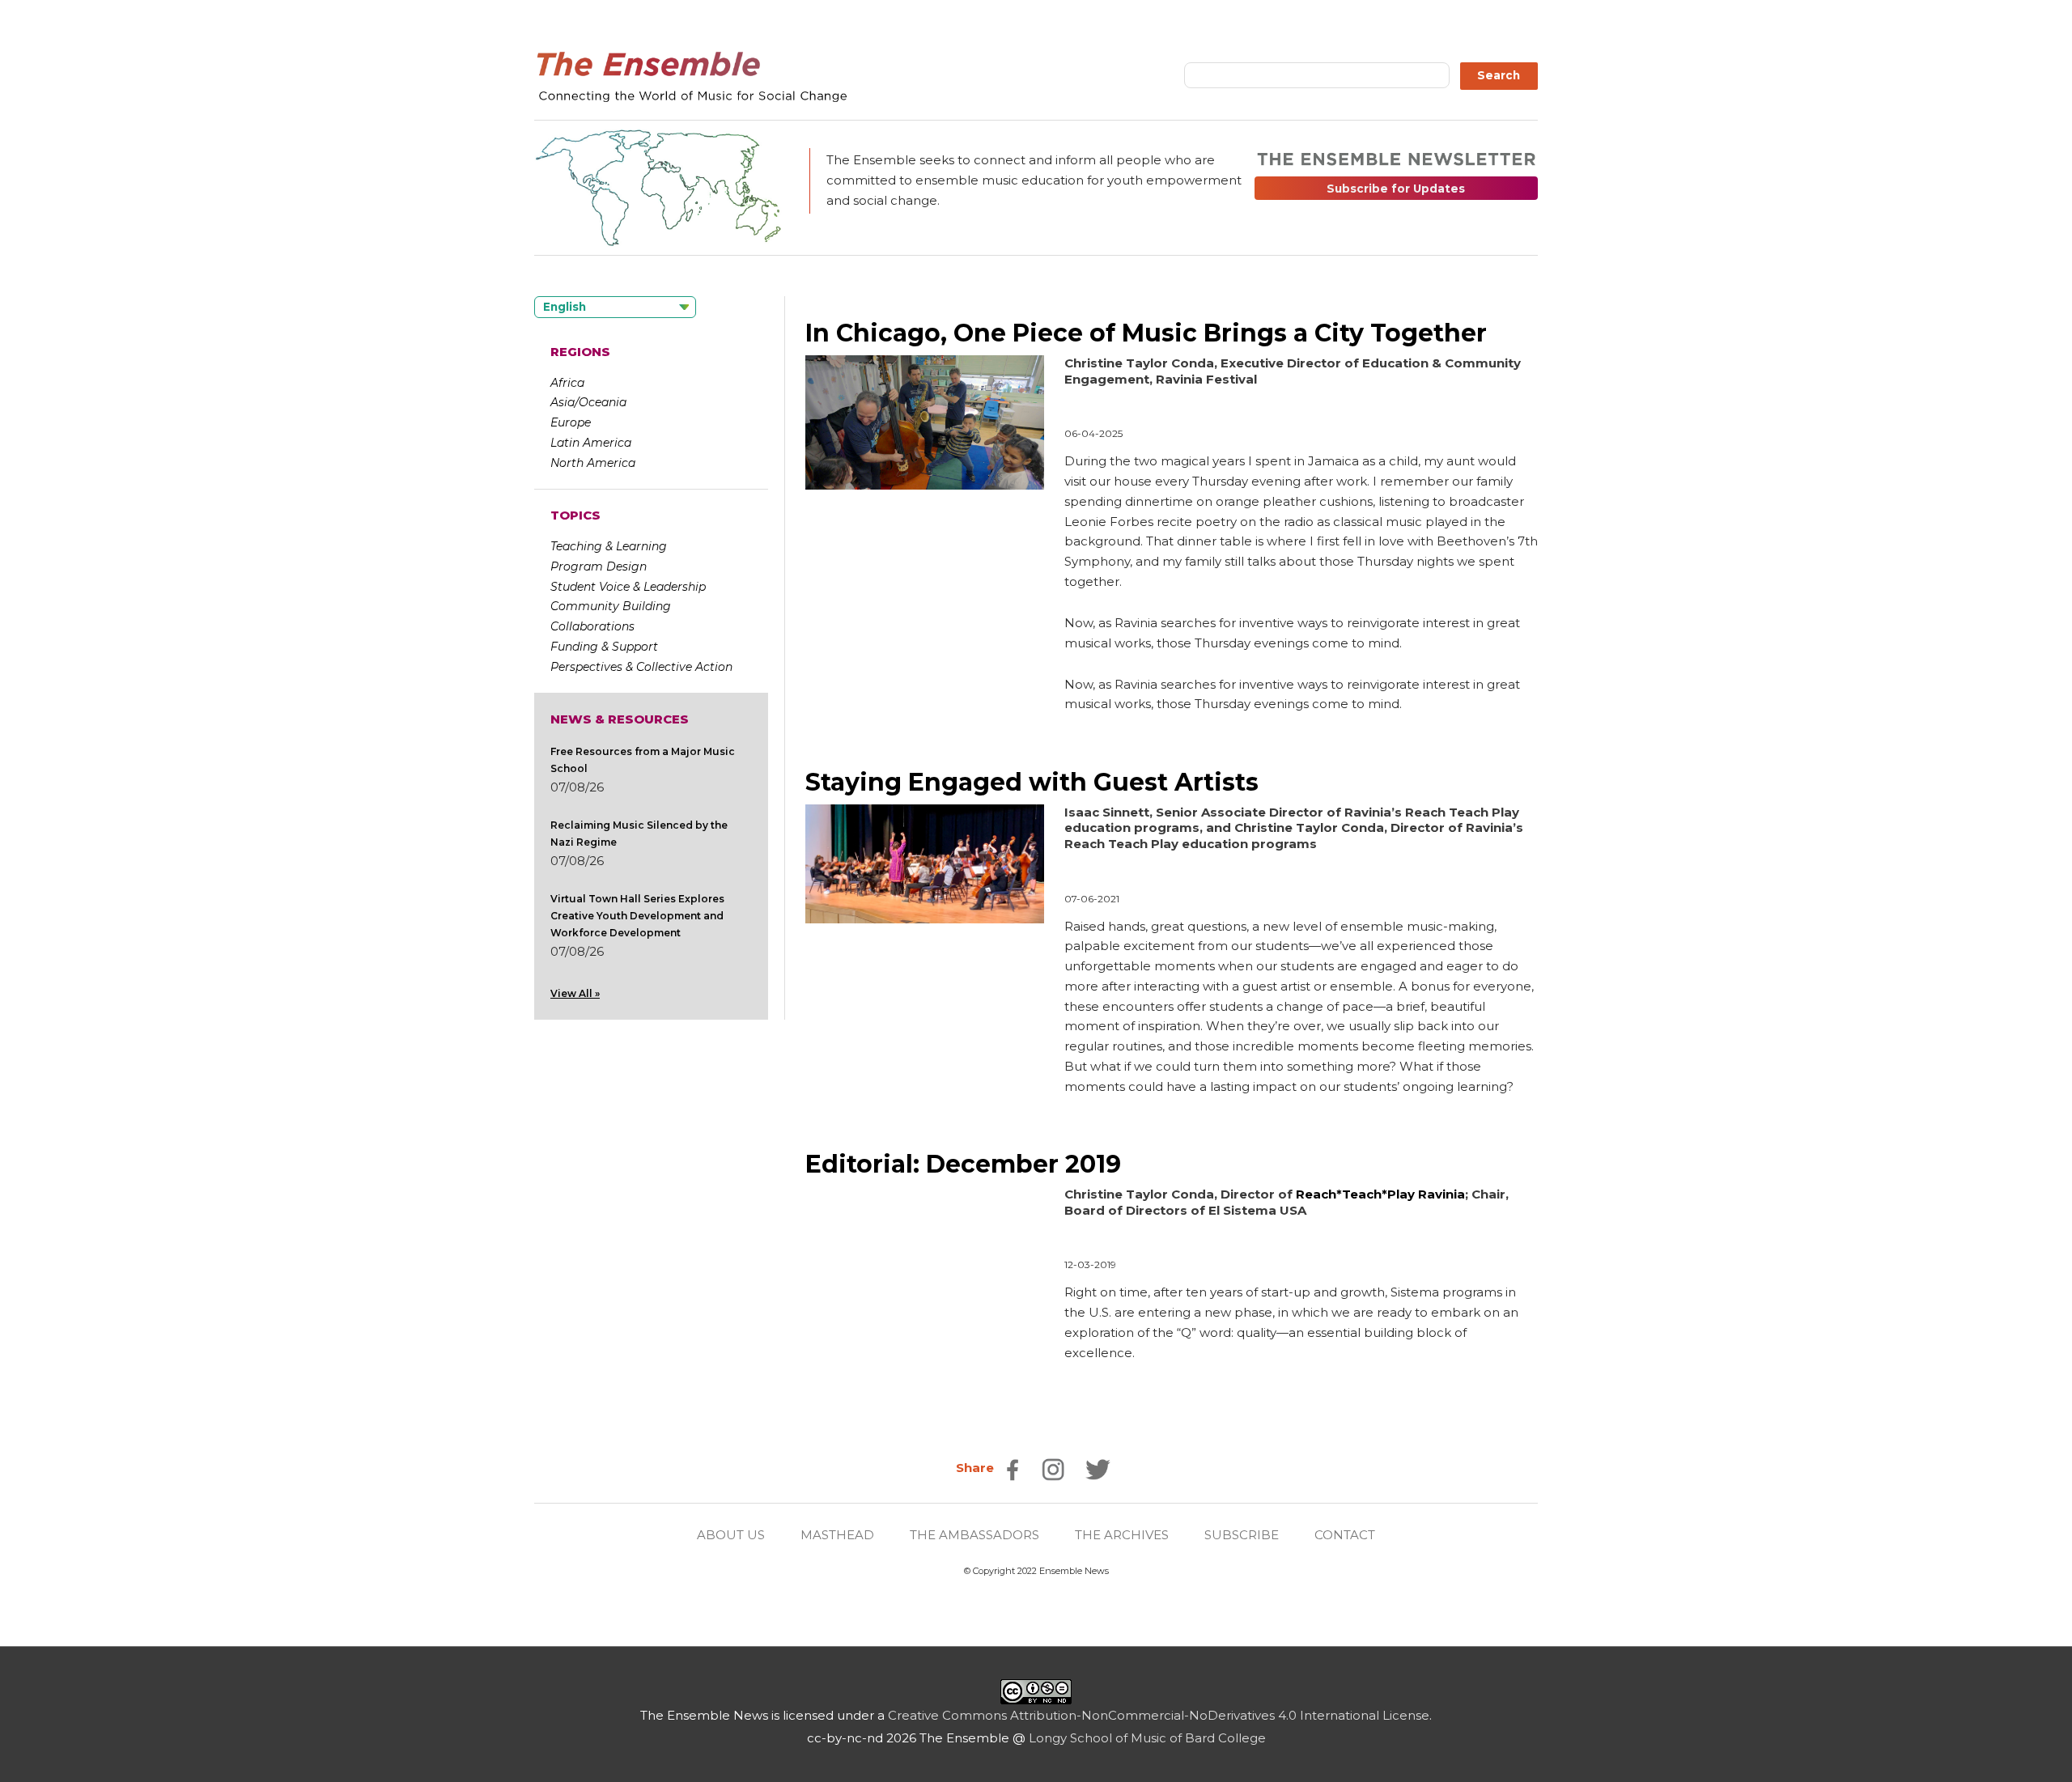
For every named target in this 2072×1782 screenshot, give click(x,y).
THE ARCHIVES (1122, 1535)
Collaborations (592, 626)
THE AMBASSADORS (974, 1535)
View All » (575, 993)
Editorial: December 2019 (963, 1164)
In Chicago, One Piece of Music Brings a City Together (1146, 333)
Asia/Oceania (588, 402)
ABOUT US (731, 1535)
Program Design (599, 566)
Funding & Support (604, 647)
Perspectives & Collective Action (641, 667)
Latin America (591, 443)
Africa (567, 383)
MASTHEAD (837, 1535)
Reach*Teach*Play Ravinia (1380, 1194)
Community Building (611, 606)
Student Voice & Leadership (628, 587)
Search (1499, 75)
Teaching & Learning (609, 546)
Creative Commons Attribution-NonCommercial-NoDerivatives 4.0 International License (1159, 1715)
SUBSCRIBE (1242, 1535)
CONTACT (1345, 1535)
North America (593, 463)
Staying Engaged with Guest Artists (1032, 782)
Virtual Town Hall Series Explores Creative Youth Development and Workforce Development (637, 916)
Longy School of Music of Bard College (1147, 1738)
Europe (571, 422)
